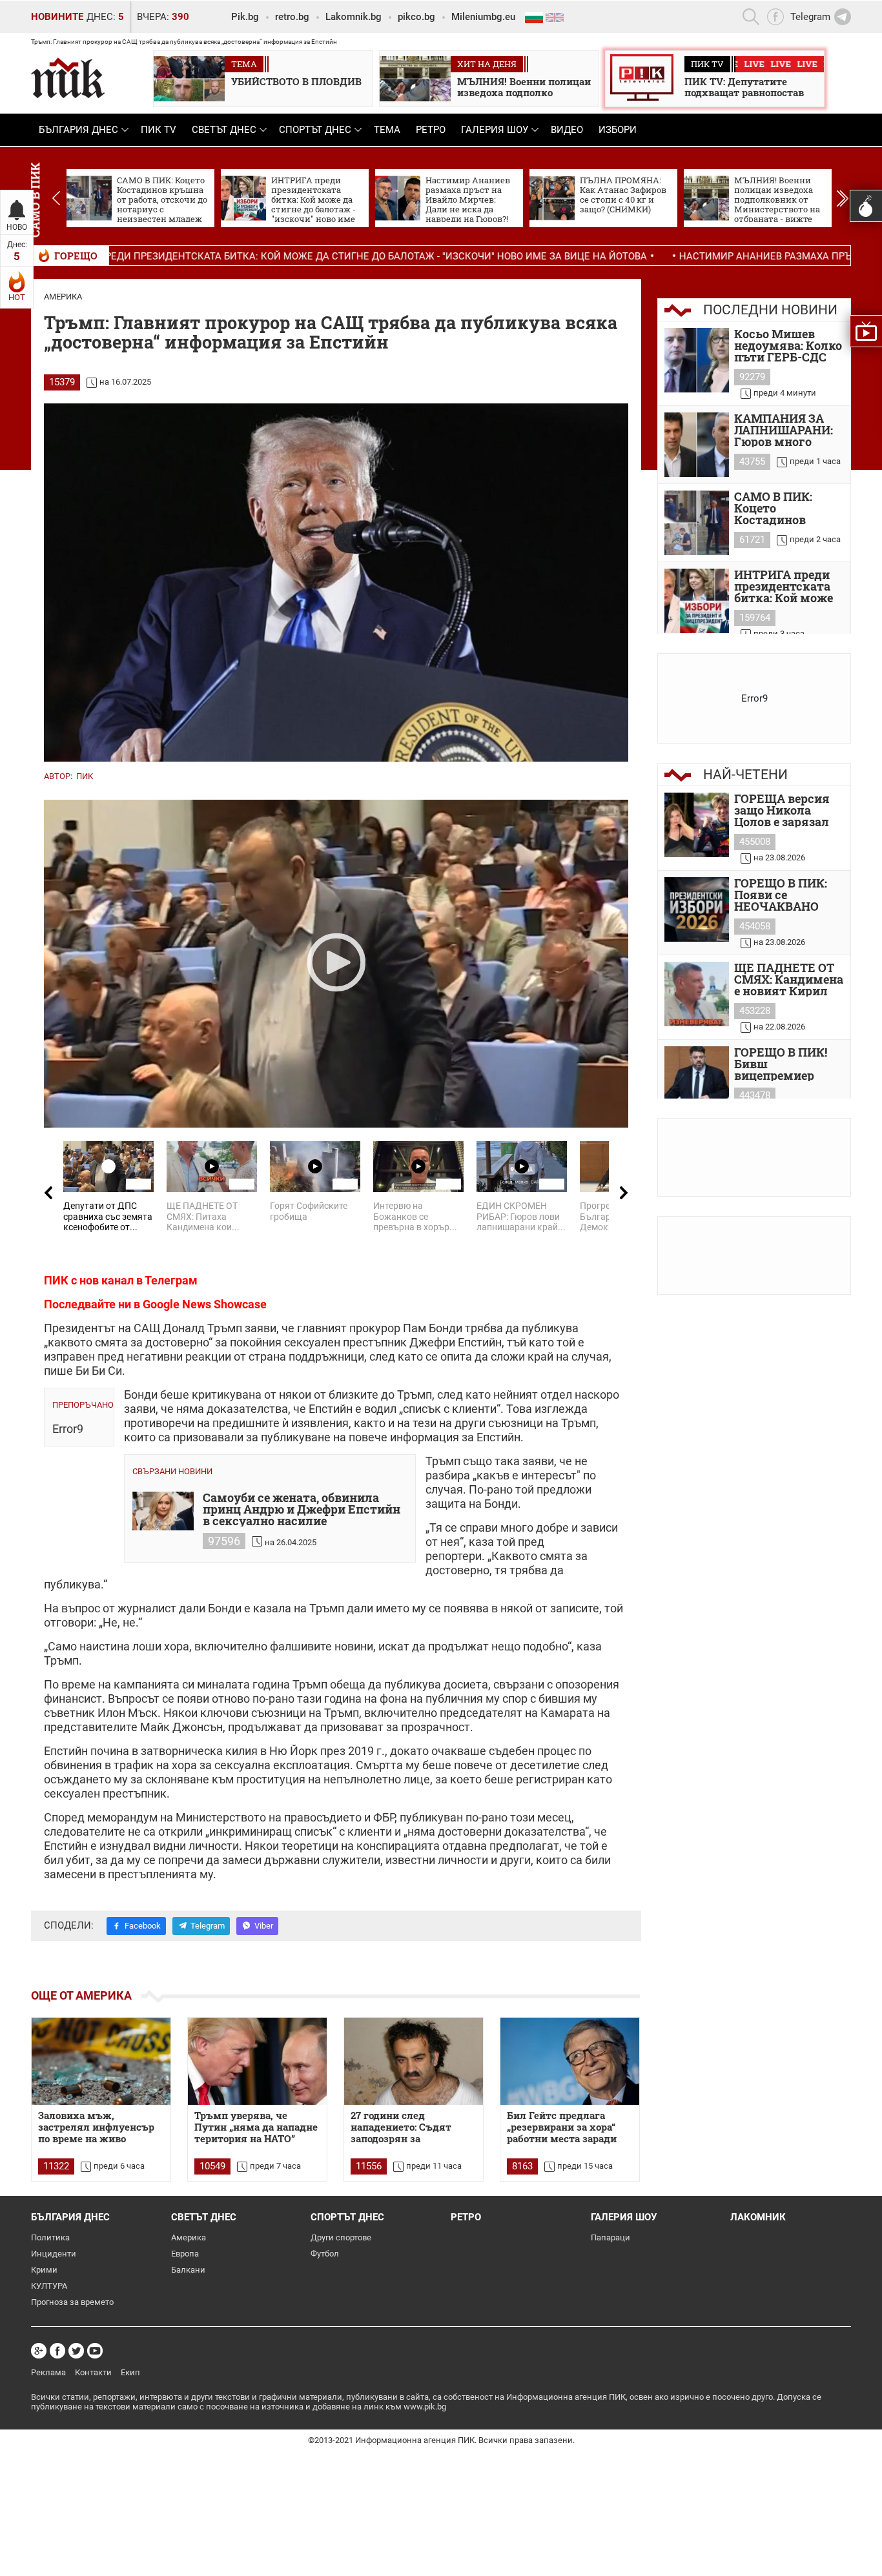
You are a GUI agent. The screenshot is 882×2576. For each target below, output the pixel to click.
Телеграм (171, 1280)
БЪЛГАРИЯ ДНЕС (78, 130)
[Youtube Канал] (95, 2351)
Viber (264, 1926)
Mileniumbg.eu (483, 17)
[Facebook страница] (57, 2351)
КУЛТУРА (49, 2286)
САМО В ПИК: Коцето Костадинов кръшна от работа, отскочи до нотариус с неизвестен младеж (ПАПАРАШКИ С (789, 508)
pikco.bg (416, 17)
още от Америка (81, 1995)
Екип (130, 2372)
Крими (44, 2270)
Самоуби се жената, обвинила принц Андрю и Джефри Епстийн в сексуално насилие (302, 1509)
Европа (185, 2254)
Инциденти (54, 2254)
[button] (842, 198)
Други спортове (341, 2237)
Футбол (325, 2254)
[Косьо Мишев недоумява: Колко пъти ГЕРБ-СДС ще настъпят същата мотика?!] (697, 360)
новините (57, 17)
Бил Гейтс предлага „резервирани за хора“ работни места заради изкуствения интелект (565, 2127)
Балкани (188, 2270)
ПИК (85, 776)
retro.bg (292, 17)
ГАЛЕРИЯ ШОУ (495, 130)
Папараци (610, 2237)
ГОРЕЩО (76, 256)
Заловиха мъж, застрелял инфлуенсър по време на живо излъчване (96, 2127)
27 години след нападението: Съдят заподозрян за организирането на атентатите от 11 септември (401, 2127)
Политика (50, 2237)
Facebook (143, 1926)
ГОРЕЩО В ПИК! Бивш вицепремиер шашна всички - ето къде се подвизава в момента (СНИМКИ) (783, 1064)
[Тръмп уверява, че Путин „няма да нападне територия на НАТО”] (257, 2061)
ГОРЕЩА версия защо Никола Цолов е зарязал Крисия (782, 810)
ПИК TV (159, 130)
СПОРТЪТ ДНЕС (315, 130)
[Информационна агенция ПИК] (68, 78)
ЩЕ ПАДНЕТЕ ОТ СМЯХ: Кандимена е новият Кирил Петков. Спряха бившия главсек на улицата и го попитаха (789, 979)
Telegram (208, 1926)
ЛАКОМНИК (758, 2217)
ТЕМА (387, 130)
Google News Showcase (205, 1304)
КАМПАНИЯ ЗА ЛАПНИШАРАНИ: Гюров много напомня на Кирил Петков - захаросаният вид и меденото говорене (788, 430)
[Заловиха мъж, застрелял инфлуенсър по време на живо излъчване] (101, 2061)
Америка (63, 297)
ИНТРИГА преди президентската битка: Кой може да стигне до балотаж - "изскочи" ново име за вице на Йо (786, 586)
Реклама (48, 2372)
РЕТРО (431, 130)
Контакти (93, 2372)
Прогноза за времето (72, 2302)
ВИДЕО (567, 130)
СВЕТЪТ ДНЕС (224, 130)
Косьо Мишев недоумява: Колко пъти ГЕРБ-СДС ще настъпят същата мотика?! (788, 345)
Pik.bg (245, 17)
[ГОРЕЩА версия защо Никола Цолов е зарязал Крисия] (697, 825)
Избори (618, 130)
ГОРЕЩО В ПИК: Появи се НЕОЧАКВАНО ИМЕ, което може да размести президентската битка (785, 895)
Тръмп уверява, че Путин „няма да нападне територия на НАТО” (256, 2127)
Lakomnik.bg (354, 17)
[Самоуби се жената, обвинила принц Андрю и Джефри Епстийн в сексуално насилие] (163, 1511)
